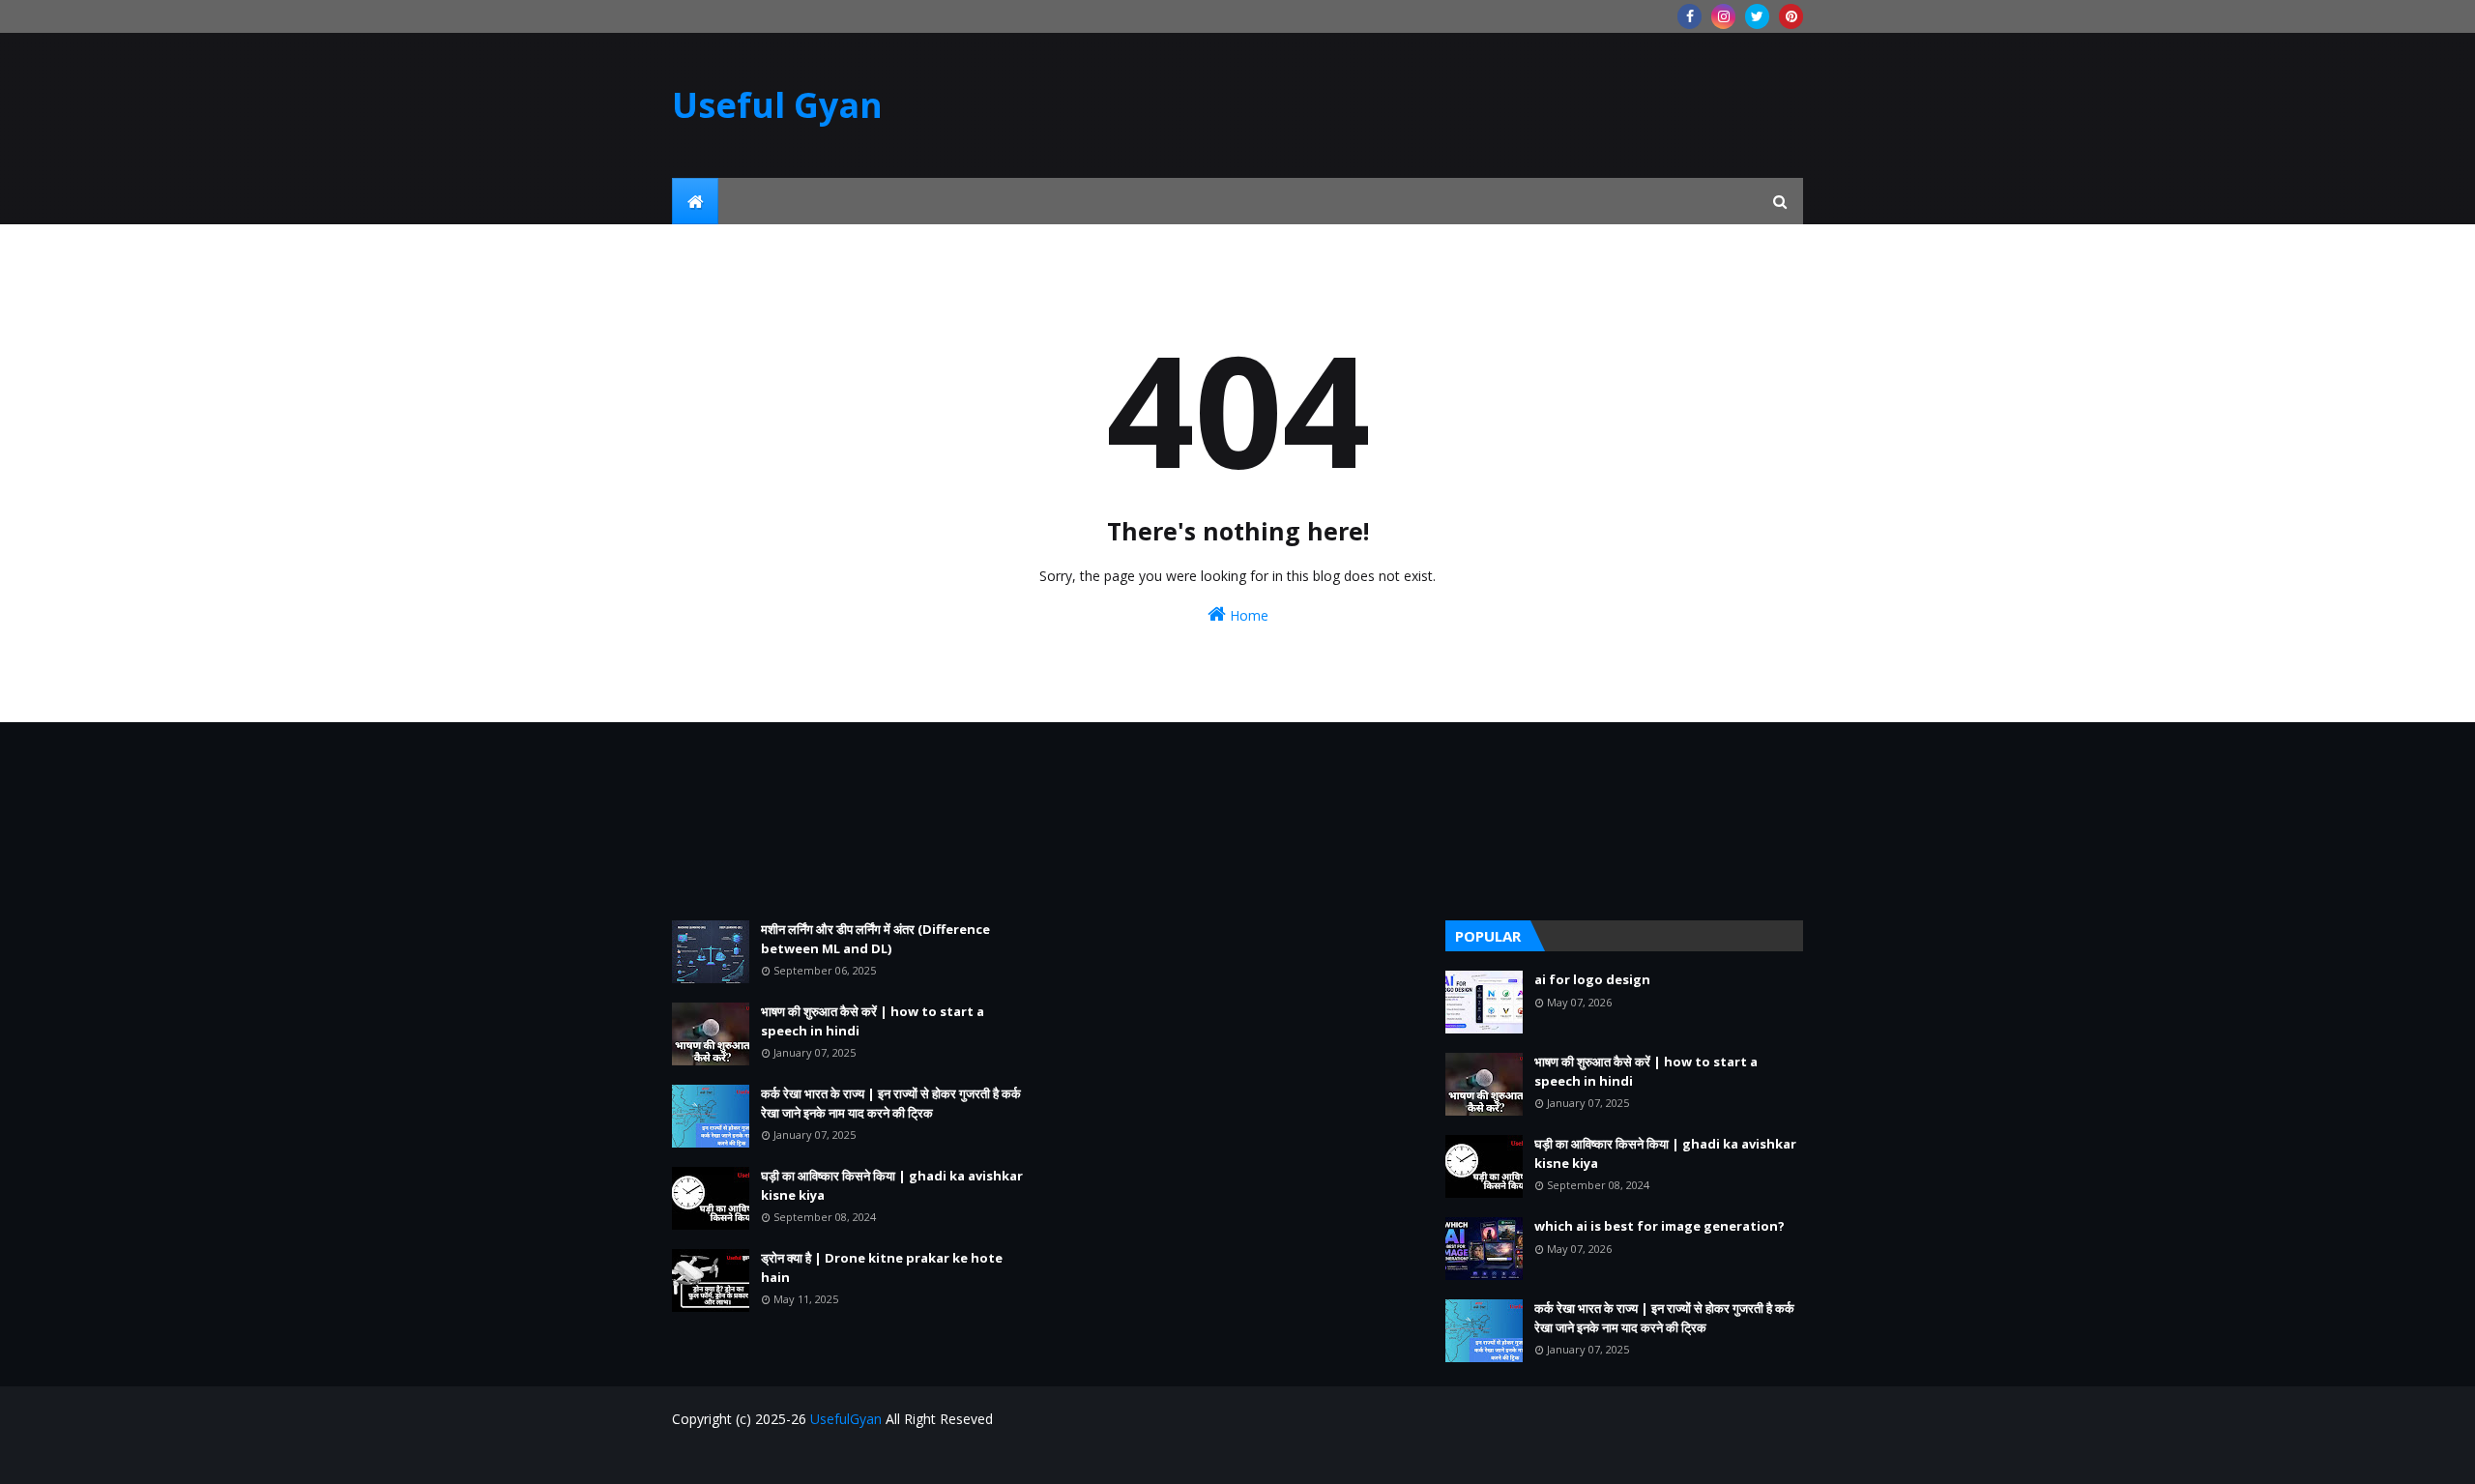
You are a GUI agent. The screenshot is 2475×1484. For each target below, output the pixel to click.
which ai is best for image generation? (1660, 1226)
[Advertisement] (851, 821)
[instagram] (1723, 16)
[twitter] (1757, 16)
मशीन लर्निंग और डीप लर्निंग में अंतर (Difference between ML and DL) (875, 939)
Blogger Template (785, 1457)
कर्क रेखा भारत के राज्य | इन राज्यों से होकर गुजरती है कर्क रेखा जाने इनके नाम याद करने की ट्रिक (891, 1103)
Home (1247, 615)
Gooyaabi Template (983, 1457)
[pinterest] (1791, 16)
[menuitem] (695, 201)
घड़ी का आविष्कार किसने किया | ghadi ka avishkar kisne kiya (892, 1185)
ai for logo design (1592, 979)
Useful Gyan (777, 105)
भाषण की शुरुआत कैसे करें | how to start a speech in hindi (873, 1021)
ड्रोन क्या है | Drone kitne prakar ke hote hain (882, 1267)
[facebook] (1689, 16)
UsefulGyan (846, 1419)
